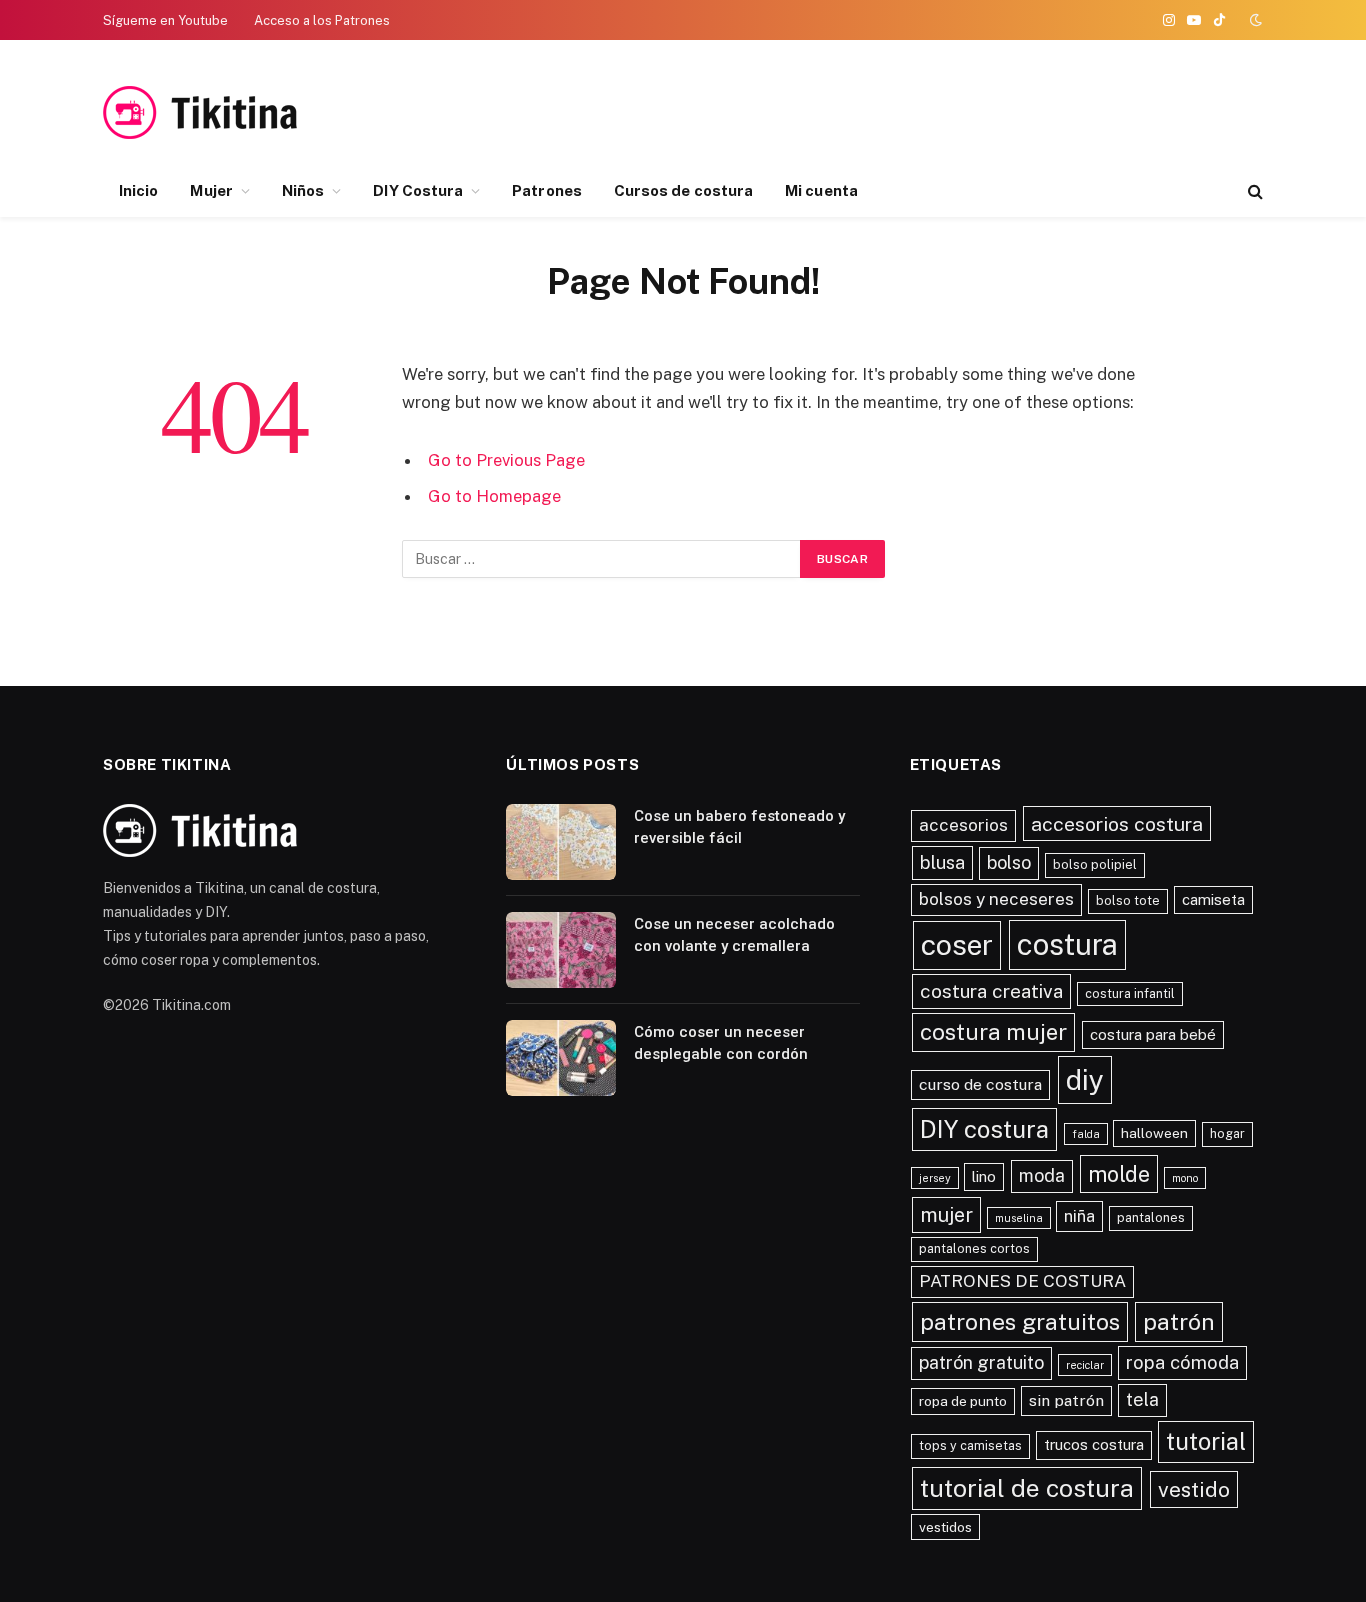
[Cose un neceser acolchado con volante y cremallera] (561, 950)
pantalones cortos (974, 1248)
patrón (1179, 1321)
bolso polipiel (1095, 864)
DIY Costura (418, 190)
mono (1185, 1178)
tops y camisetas (970, 1445)
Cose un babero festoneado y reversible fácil (739, 826)
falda (1086, 1134)
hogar (1227, 1133)
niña (1079, 1216)
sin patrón (1066, 1400)
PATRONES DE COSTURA (1022, 1281)
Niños (303, 190)
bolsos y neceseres (996, 899)
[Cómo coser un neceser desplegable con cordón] (561, 1058)
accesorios (963, 825)
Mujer (211, 190)
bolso (1009, 862)
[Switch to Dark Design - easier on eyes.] (1254, 20)
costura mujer (993, 1032)
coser (957, 944)
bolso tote (1128, 900)
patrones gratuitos (1020, 1321)
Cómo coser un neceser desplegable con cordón (721, 1042)
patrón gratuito (981, 1362)
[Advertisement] (1063, 113)
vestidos (945, 1527)
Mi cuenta (821, 190)
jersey (935, 1178)
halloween (1154, 1133)
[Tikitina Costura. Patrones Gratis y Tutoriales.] (230, 112)
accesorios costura (1117, 823)
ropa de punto (963, 1401)
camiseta (1213, 899)
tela (1142, 1399)
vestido (1194, 1489)
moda (1042, 1175)
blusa (942, 862)
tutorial (1206, 1441)
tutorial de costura (1027, 1488)
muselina (1019, 1218)
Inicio (138, 190)
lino (984, 1176)
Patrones (547, 190)
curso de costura (980, 1084)
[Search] (1253, 191)
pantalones (1151, 1217)
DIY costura (984, 1129)
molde (1119, 1174)
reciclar (1085, 1365)
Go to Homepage (494, 496)
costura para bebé (1153, 1034)
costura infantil (1130, 993)
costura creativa (991, 991)
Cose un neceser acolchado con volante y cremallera (734, 934)
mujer (946, 1215)
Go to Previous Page (506, 460)
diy (1085, 1079)
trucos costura (1094, 1444)
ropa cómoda (1182, 1362)
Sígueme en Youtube (165, 20)
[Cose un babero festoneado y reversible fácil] (561, 842)
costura (1067, 944)
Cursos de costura (683, 190)
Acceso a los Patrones (322, 20)
